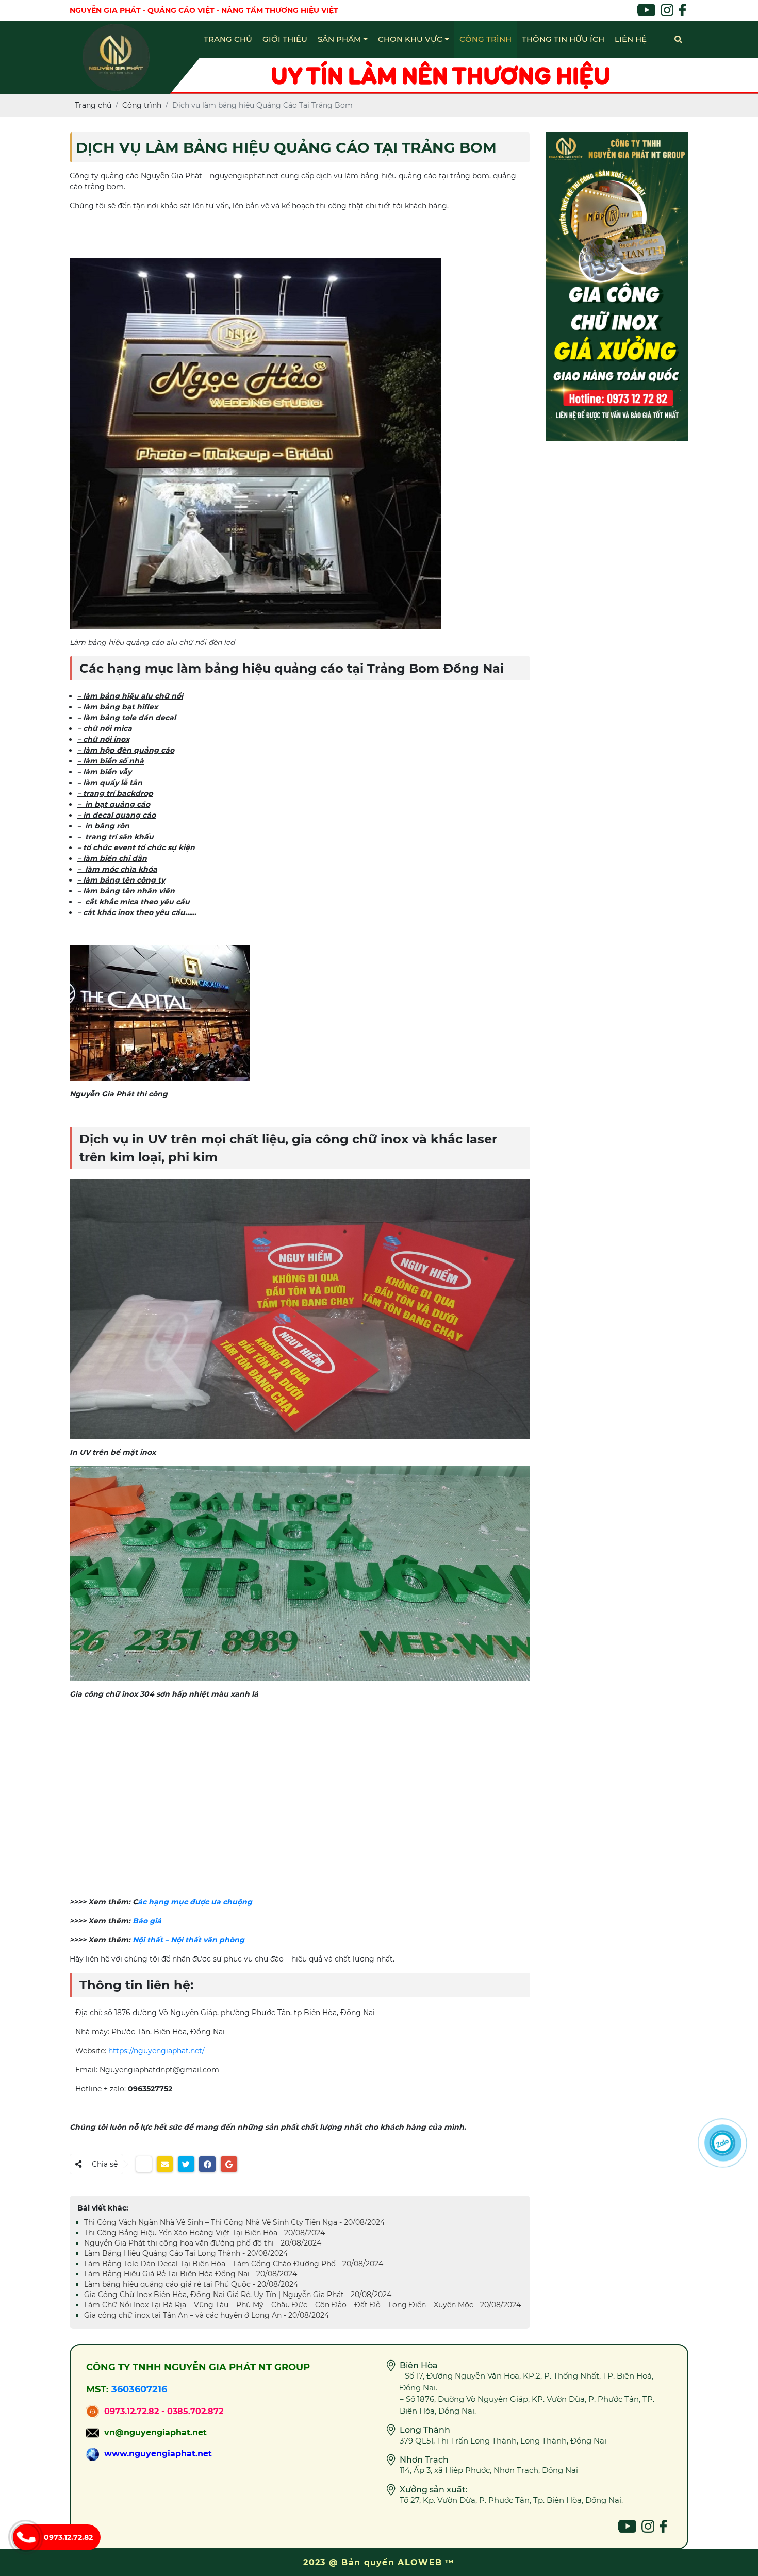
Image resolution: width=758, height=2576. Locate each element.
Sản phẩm (340, 39)
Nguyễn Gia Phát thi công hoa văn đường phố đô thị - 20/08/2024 (203, 2243)
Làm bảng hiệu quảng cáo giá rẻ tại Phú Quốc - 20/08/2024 (191, 2284)
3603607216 (139, 2389)
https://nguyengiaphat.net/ (156, 2051)
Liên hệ (631, 39)
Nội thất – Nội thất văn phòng (188, 1940)
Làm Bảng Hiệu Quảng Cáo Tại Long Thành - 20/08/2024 (186, 2253)
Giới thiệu (285, 39)
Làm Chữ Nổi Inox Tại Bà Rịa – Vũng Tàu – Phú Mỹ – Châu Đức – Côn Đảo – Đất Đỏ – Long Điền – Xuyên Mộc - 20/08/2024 (302, 2305)
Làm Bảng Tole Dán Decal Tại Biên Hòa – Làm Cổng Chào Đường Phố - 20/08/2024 (234, 2264)
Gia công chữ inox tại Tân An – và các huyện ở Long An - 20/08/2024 (207, 2315)
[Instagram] (648, 2526)
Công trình (485, 39)
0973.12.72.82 (68, 2537)
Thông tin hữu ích (563, 39)
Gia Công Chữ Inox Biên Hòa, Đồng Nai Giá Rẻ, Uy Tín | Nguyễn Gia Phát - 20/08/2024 (238, 2295)
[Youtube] (627, 2526)
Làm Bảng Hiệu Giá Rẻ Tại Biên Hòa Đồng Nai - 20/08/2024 (191, 2274)
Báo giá (147, 1921)
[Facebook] (663, 2526)
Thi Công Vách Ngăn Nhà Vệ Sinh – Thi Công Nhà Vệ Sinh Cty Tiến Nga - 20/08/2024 (234, 2222)
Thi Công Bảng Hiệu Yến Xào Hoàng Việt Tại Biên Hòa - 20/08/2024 (204, 2233)
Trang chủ (228, 39)
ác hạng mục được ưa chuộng (195, 1902)
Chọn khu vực (411, 39)
